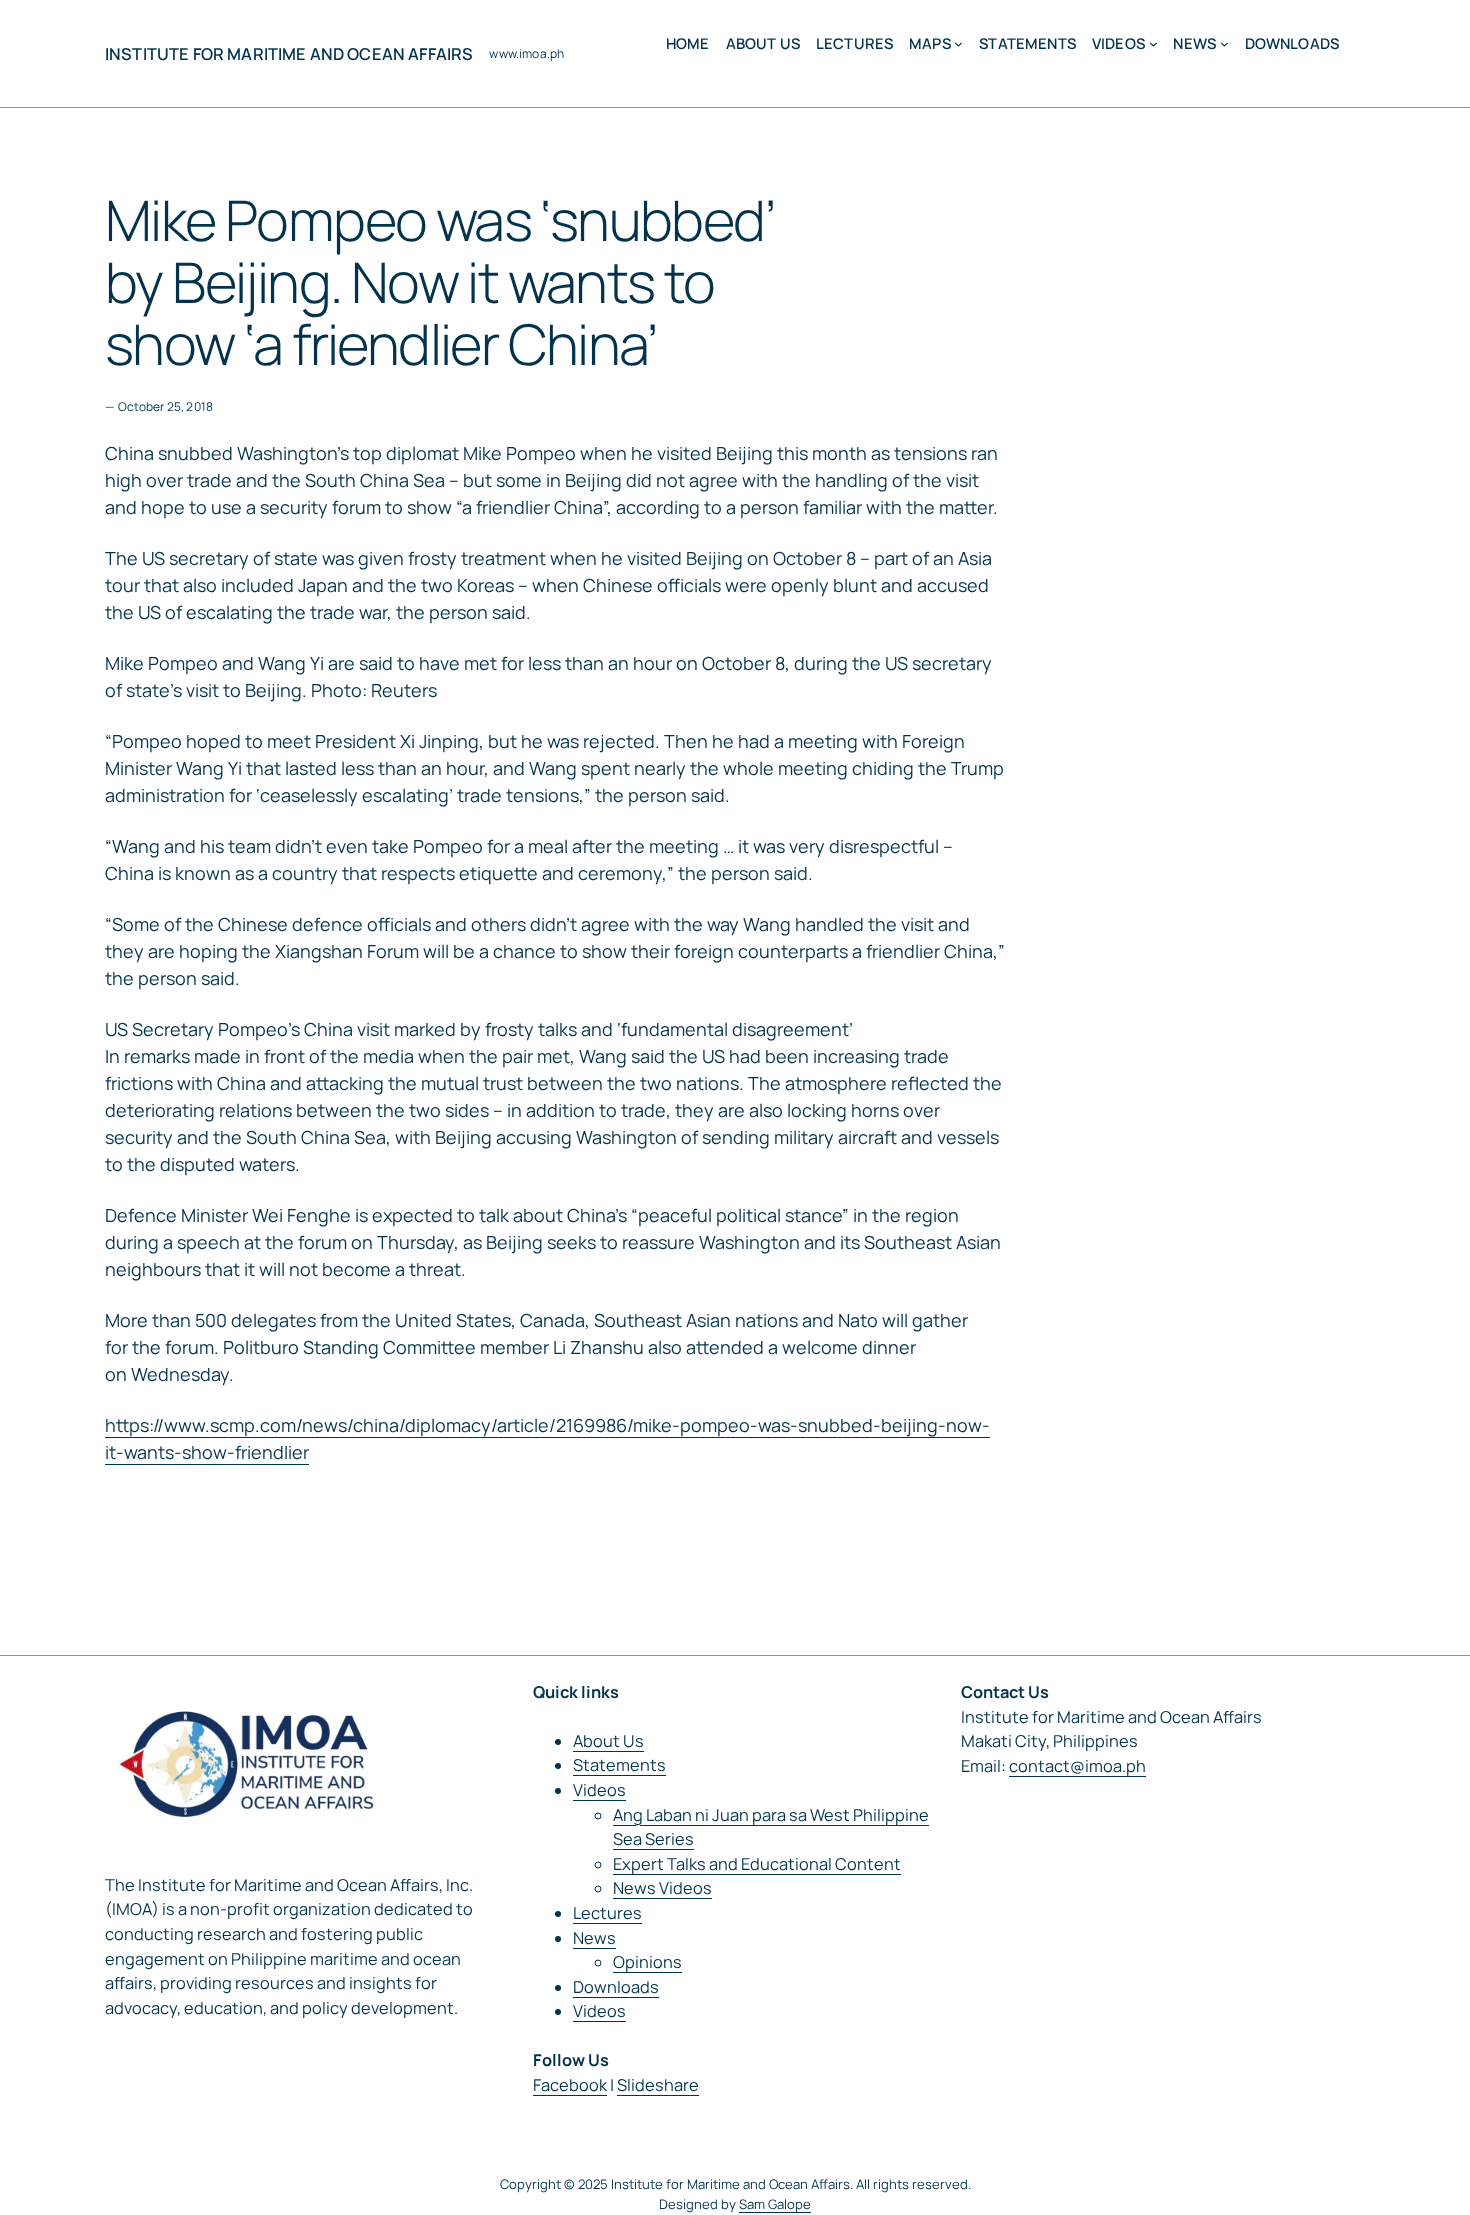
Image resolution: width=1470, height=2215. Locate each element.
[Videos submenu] (1153, 43)
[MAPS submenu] (958, 43)
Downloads (616, 1987)
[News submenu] (1224, 43)
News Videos (662, 1888)
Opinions (647, 1962)
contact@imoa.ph (1077, 1766)
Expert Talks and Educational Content (757, 1864)
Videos (599, 1790)
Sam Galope (775, 2204)
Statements (619, 1765)
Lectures (607, 1913)
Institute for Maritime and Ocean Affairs (289, 54)
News (594, 1938)
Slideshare (658, 2085)
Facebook (570, 2085)
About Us (608, 1741)
